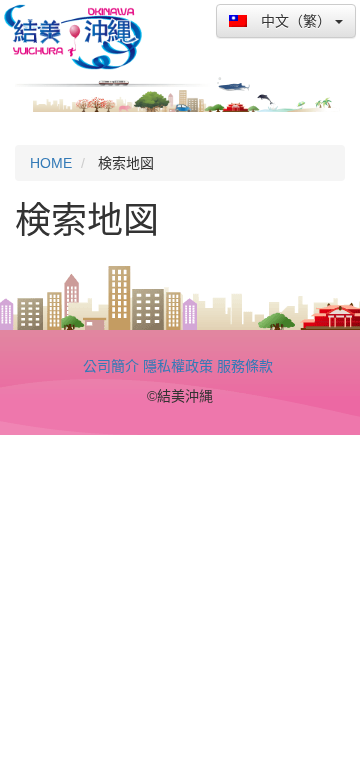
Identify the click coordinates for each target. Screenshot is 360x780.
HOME (51, 163)
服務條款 (245, 366)
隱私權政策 (178, 366)
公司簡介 (111, 366)
